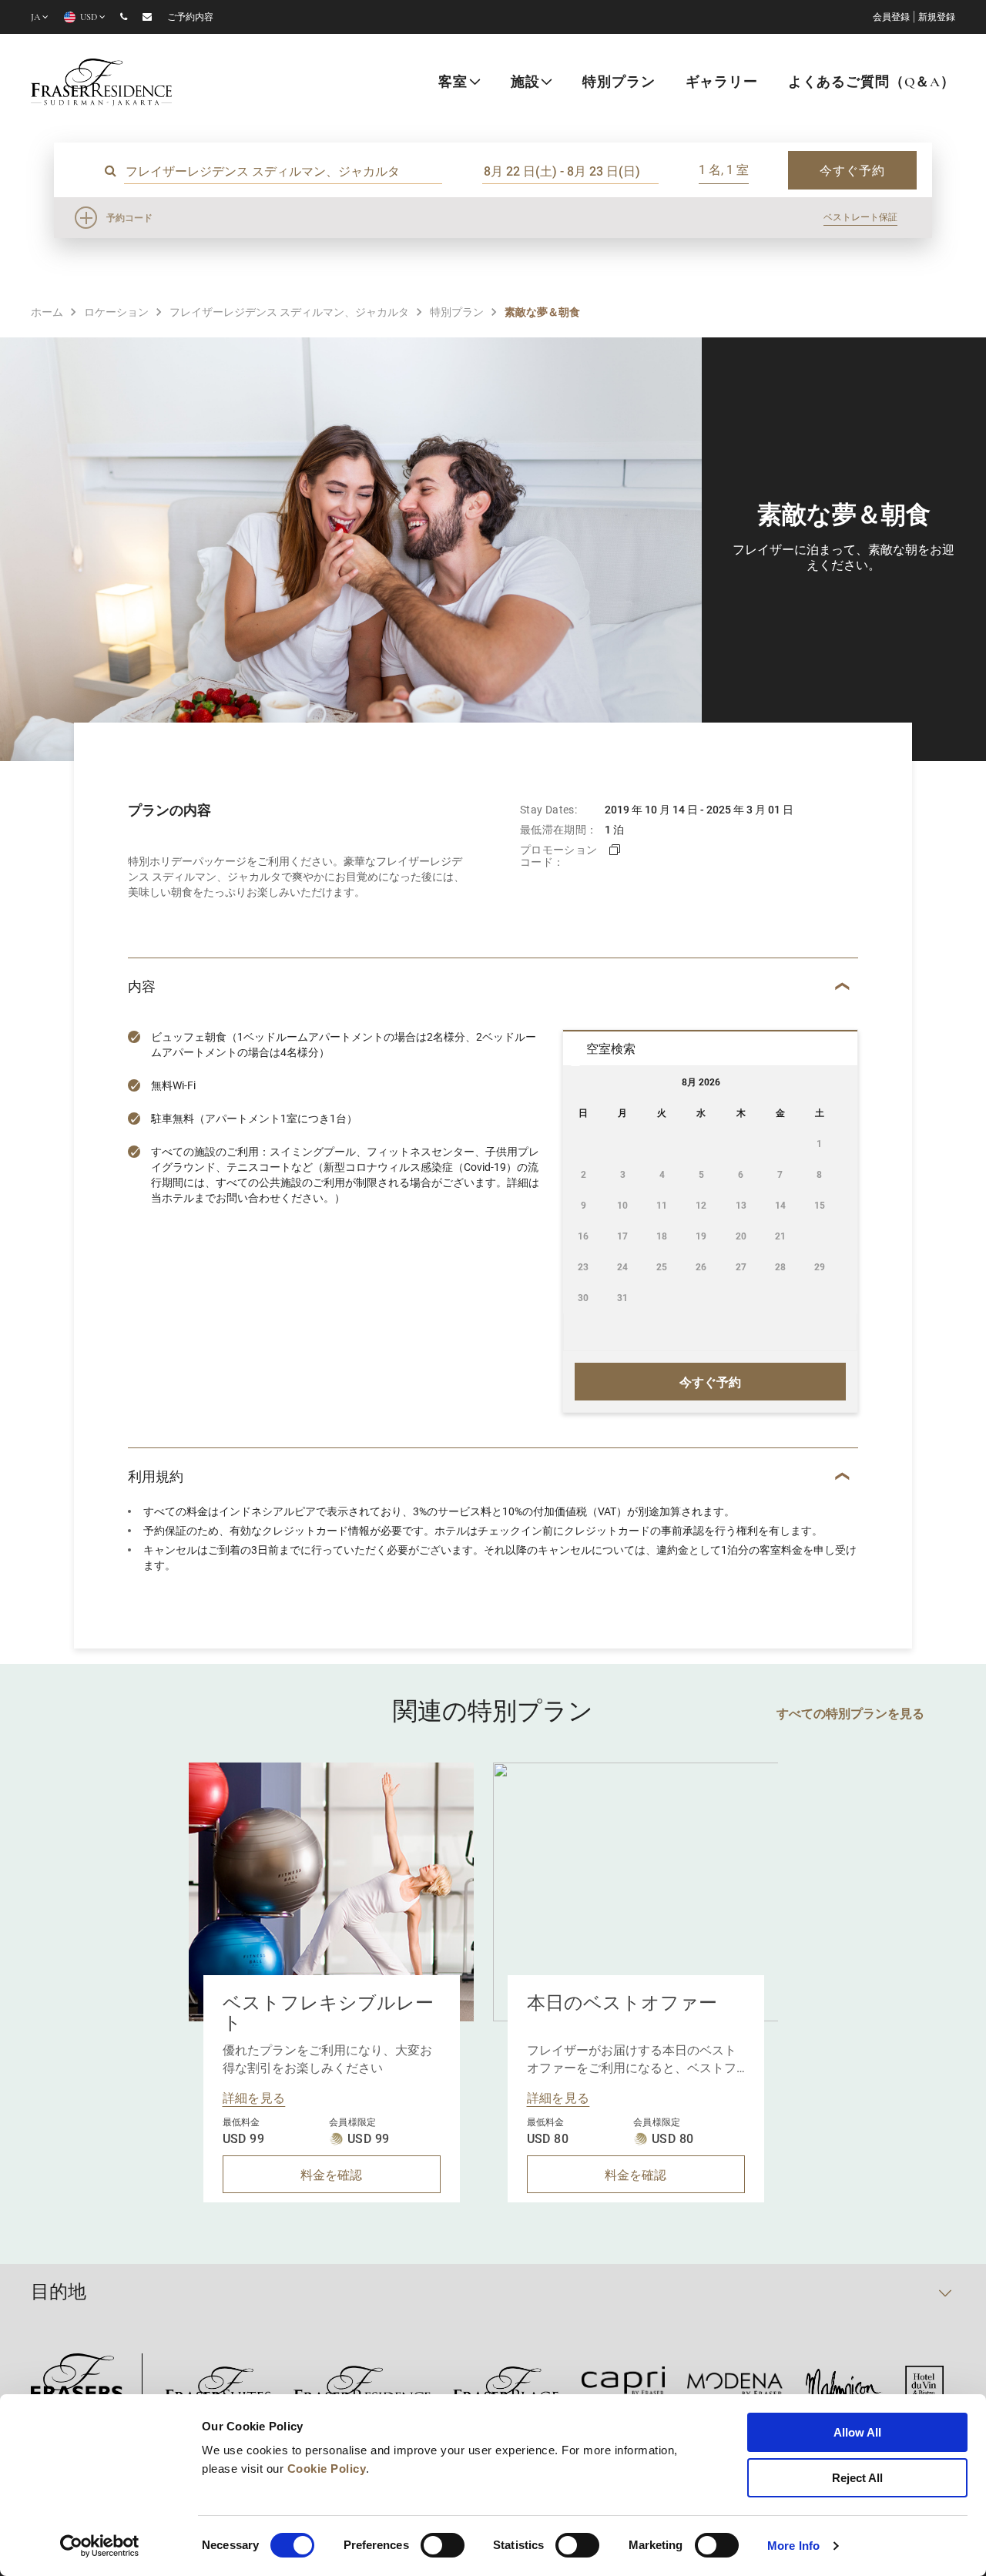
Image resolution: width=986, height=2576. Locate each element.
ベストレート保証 (860, 216)
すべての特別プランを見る (850, 1713)
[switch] (443, 2545)
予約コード (129, 217)
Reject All (857, 2478)
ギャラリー (722, 83)
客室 (453, 83)
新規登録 (937, 18)
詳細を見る (254, 2097)
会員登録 (891, 18)
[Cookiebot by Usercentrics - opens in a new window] (100, 2546)
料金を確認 (331, 2174)
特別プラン (619, 83)
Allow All (857, 2432)
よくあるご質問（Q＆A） (872, 83)
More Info (793, 2546)
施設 (525, 83)
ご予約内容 (190, 18)
